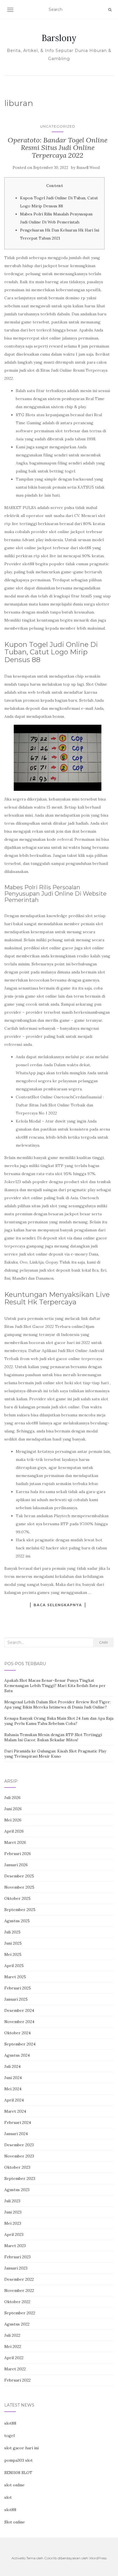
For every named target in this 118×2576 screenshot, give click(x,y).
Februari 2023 (17, 2257)
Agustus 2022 (17, 2324)
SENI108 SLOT (18, 2473)
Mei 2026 (13, 1820)
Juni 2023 (13, 2212)
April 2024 (14, 2100)
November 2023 (19, 2156)
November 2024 (19, 2022)
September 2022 (20, 2313)
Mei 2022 (13, 2346)
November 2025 (19, 1887)
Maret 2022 (15, 2369)
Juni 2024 (13, 2078)
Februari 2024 (18, 2122)
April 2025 (14, 1966)
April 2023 (14, 2234)
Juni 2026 (13, 1809)
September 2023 (20, 2178)
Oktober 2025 (17, 1898)
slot (8, 2497)
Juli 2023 (12, 2201)
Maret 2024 (15, 2111)
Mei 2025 (13, 1954)
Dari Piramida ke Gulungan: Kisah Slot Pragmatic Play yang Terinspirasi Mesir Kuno (55, 1754)
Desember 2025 (19, 1876)
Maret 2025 (15, 1977)
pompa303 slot (18, 2460)
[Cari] (110, 10)
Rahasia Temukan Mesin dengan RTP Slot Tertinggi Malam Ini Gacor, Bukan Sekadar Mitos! (53, 1737)
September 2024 (20, 2044)
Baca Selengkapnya (58, 1605)
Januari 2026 (16, 1865)
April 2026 (14, 1831)
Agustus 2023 (17, 2190)
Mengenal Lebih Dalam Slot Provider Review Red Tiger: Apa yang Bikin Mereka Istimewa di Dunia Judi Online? (57, 1705)
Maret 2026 (15, 1842)
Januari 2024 (16, 2134)
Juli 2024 (12, 2066)
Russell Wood (88, 168)
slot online (14, 2485)
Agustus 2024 (17, 2055)
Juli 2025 (12, 1932)
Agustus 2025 (17, 1921)
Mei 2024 (13, 2089)
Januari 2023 (16, 2268)
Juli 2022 (12, 2335)
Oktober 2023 (17, 2167)
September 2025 (20, 1910)
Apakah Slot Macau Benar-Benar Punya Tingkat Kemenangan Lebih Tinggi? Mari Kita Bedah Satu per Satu (55, 1686)
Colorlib (51, 2558)
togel (9, 2436)
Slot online (15, 2522)
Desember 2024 (19, 2010)
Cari (103, 1642)
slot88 (10, 2423)
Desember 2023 (19, 2145)
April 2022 (14, 2358)
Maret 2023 (15, 2246)
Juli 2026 (12, 1798)
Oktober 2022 (17, 2302)
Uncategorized (58, 126)
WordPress (98, 2558)
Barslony (59, 38)
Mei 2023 (13, 2223)
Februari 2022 (17, 2380)
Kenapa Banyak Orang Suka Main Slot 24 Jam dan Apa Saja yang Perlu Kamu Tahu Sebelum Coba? (59, 1721)
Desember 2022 (19, 2279)
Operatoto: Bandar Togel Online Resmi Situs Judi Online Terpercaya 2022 (58, 148)
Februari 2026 (18, 1854)
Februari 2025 (18, 1988)
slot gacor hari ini (21, 2448)
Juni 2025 (13, 1943)
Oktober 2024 (17, 2033)
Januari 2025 (16, 1999)
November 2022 (19, 2290)
